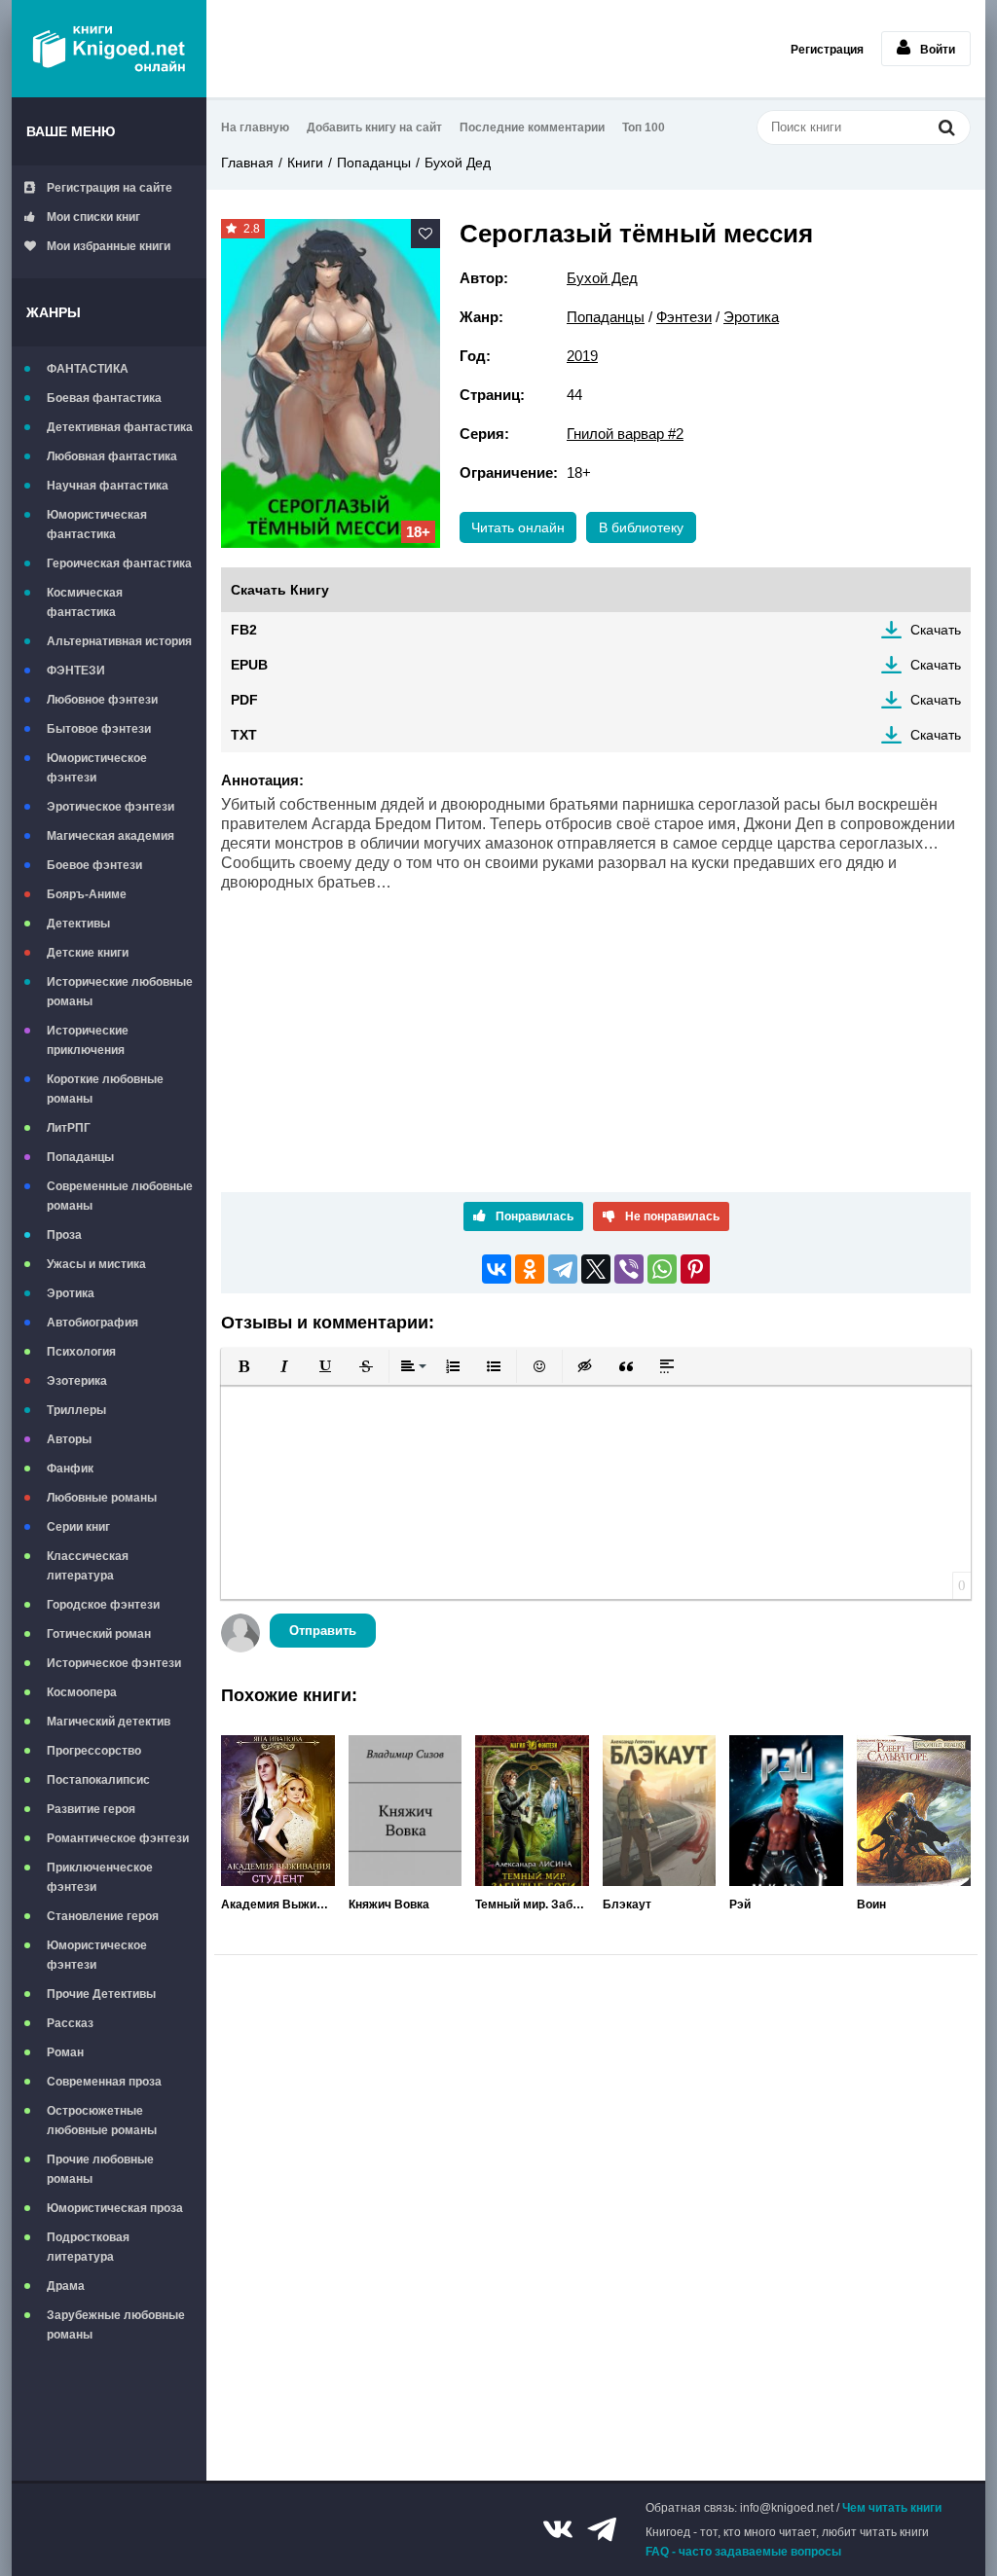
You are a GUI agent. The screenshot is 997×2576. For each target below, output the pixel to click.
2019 (582, 356)
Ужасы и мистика (96, 1264)
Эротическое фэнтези (111, 807)
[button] (243, 1366)
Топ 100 (644, 127)
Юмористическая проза (115, 2208)
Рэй (740, 1905)
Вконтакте (558, 2529)
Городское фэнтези (103, 1605)
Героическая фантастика (119, 563)
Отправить (323, 1631)
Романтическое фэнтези (118, 1838)
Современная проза (104, 2082)
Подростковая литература (88, 2247)
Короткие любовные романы (105, 1089)
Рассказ (70, 2023)
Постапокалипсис (98, 1780)
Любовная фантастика (112, 456)
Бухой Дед (458, 163)
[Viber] (629, 1269)
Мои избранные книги (109, 246)
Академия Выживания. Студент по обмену (278, 1905)
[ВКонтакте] (497, 1269)
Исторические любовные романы (120, 992)
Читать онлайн (518, 527)
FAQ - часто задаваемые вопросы (743, 2552)
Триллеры (76, 1410)
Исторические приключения (88, 1040)
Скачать (936, 630)
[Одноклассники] (530, 1269)
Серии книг (78, 1527)
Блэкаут (627, 1905)
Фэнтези (684, 317)
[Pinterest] (695, 1269)
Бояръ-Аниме (87, 894)
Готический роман (99, 1634)
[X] (596, 1269)
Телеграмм (602, 2529)
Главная (247, 163)
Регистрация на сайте (110, 188)
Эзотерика (77, 1381)
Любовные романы (102, 1498)
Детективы (78, 924)
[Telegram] (563, 1269)
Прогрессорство (94, 1751)
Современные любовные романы (120, 1196)
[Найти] (946, 127)
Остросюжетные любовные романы (102, 2121)
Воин (871, 1905)
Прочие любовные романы (100, 2169)
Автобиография (92, 1323)
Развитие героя (91, 1809)
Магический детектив (109, 1722)
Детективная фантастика (120, 427)
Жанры (54, 312)
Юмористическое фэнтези (97, 768)
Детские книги (88, 953)
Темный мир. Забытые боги (532, 1905)
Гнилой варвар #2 (625, 434)
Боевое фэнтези (94, 865)
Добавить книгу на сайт (374, 127)
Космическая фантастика (85, 602)
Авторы (69, 1439)
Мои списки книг (93, 217)
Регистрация (827, 50)
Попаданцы (80, 1157)
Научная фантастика (108, 486)
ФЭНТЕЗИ (76, 671)
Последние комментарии (532, 127)
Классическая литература (88, 1566)
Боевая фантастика (104, 398)
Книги (305, 163)
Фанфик (70, 1469)
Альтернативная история (119, 641)
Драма (66, 2286)
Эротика (71, 1293)
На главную (255, 127)
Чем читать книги (892, 2508)
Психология (81, 1352)
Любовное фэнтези (102, 700)
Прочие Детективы (101, 1994)
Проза (64, 1235)
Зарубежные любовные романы (116, 2325)
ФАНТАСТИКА (88, 369)
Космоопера (82, 1692)
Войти (938, 50)
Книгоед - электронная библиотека (109, 49)
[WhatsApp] (662, 1269)
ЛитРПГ (69, 1128)
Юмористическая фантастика (97, 525)
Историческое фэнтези (114, 1663)
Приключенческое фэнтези (100, 1877)
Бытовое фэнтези (99, 729)
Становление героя (103, 1916)
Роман (65, 2052)
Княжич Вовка (389, 1905)
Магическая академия (111, 836)
